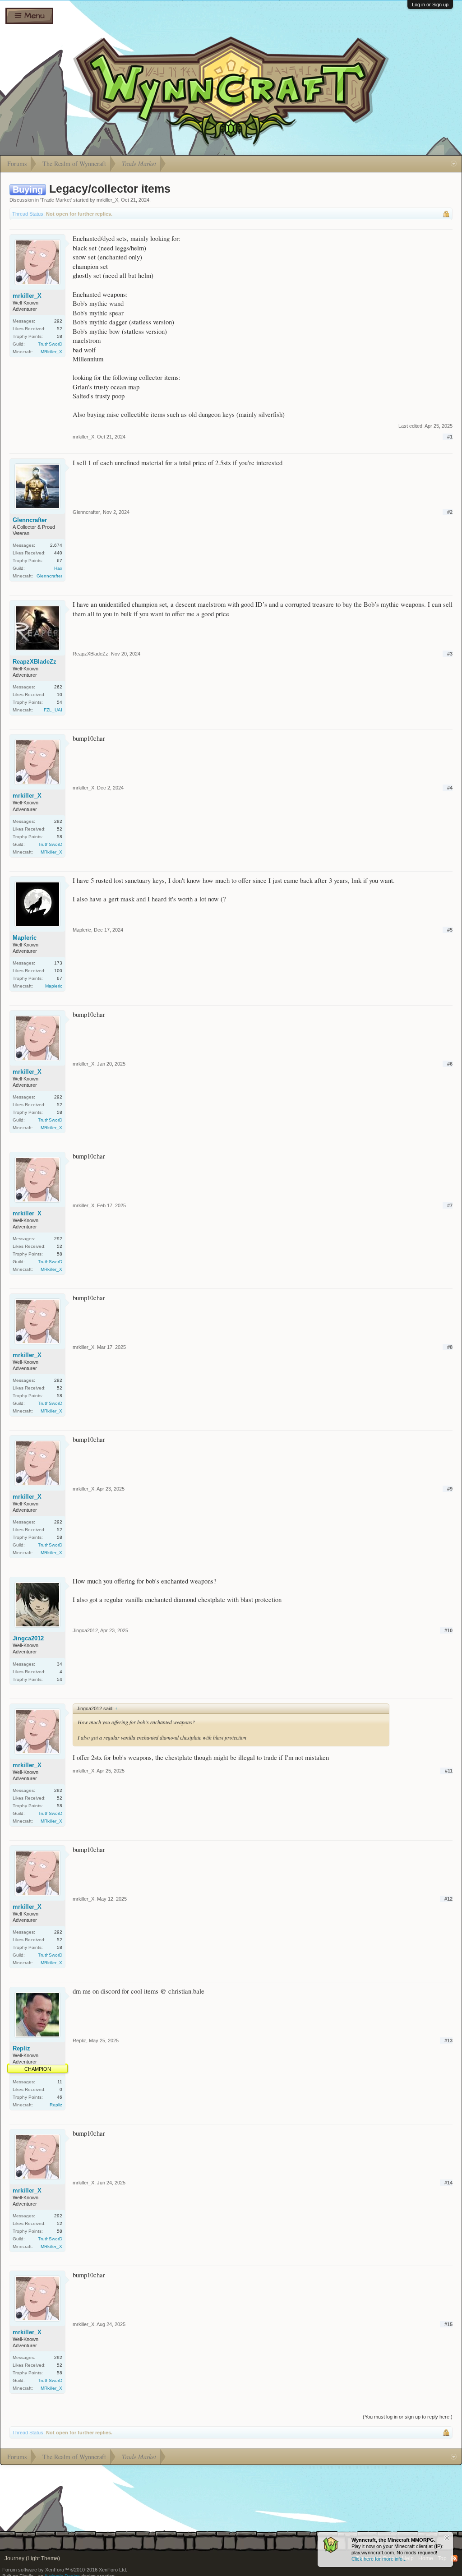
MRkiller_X (51, 352)
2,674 (56, 545)
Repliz (21, 2048)
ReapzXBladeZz (35, 662)
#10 (448, 1630)
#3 (450, 654)
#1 (450, 437)
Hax (58, 568)
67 (60, 561)
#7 (450, 1205)
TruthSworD (50, 344)
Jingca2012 (28, 1638)
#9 (450, 1489)
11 (60, 2082)
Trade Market (56, 200)
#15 (448, 2324)
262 (58, 687)
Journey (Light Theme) (32, 2558)
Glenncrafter (30, 520)
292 (58, 321)
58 (60, 336)
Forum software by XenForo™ (65, 2570)
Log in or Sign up (430, 5)
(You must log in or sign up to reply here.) (408, 2417)
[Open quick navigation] (454, 164)
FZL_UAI (53, 710)
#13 (448, 2040)
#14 (448, 2183)
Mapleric (25, 938)
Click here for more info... (379, 2559)
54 (60, 702)
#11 (449, 1771)
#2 (450, 512)
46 (60, 2097)
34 (60, 1664)
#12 (448, 1899)
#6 (450, 1064)
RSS (454, 2558)
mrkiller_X (107, 200)
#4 (450, 788)
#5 (450, 930)
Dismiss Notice (447, 2538)
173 (58, 963)
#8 (450, 1347)
